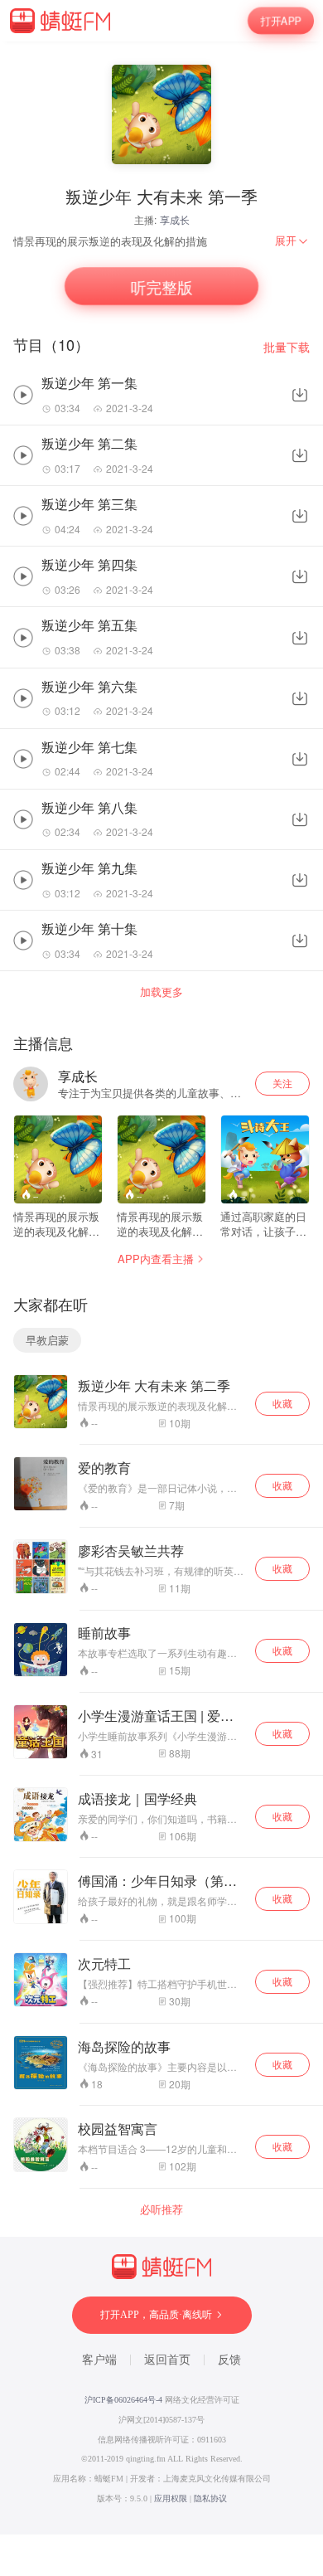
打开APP (281, 21)
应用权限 (171, 2498)
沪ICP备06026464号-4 (123, 2400)
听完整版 (161, 287)
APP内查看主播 (156, 1259)
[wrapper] (161, 1288)
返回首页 (167, 2360)
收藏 (282, 1403)
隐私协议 (210, 2498)
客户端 (99, 2360)
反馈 (229, 2360)
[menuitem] (292, 241)
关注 (282, 1083)
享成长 (175, 219)
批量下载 (287, 347)
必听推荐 (161, 2209)
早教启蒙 (47, 1340)
